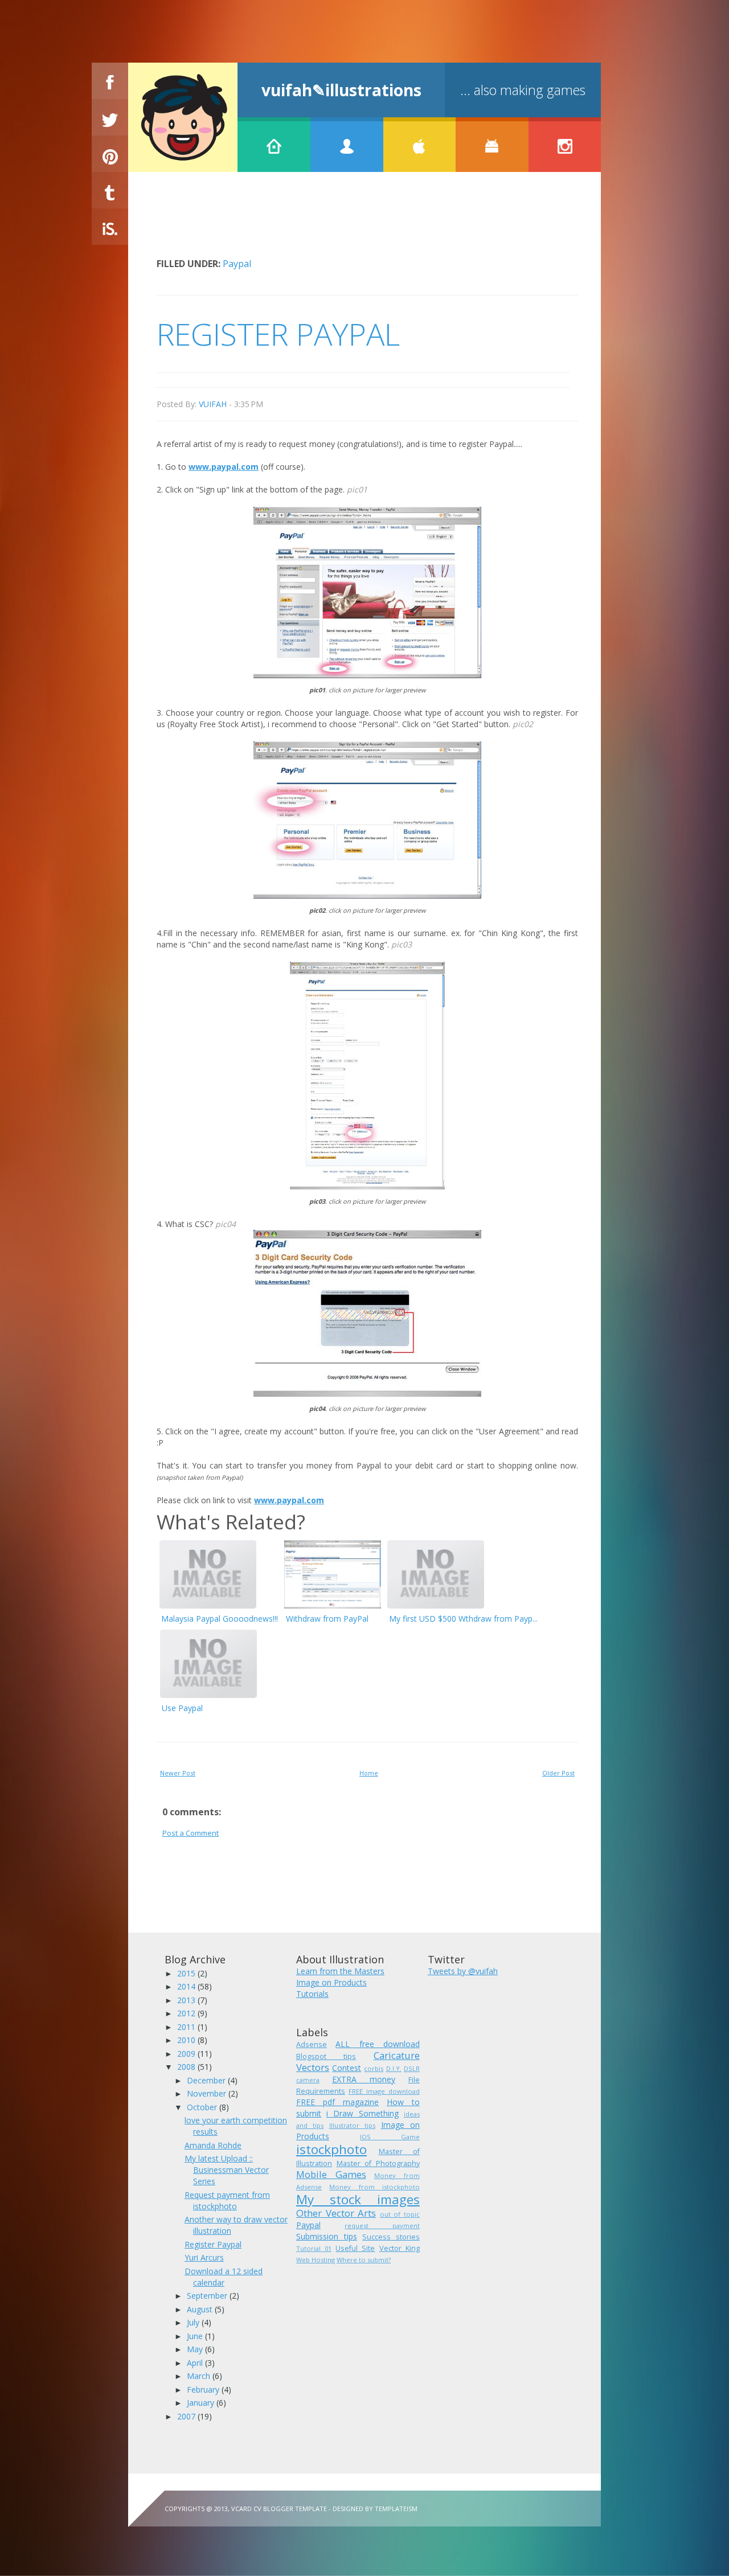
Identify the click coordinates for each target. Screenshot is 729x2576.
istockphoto (331, 2149)
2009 (187, 2054)
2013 (187, 2000)
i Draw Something (362, 2113)
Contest (347, 2068)
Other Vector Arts (336, 2213)
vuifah (213, 404)
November (208, 2093)
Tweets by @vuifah (463, 1971)
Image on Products (331, 1982)
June (196, 2336)
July (194, 2322)
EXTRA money (364, 2079)
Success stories (391, 2237)
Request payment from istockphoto (227, 2200)
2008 (187, 2067)
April (196, 2363)
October (203, 2107)
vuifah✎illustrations (341, 90)
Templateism (396, 2509)
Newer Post (178, 1773)
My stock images (358, 2199)
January (202, 2403)
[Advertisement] (364, 223)
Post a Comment (191, 1833)
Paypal (237, 264)
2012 (187, 2013)
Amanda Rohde (213, 2145)
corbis (374, 2068)
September (208, 2296)
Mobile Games (331, 2174)
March (200, 2376)
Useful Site (355, 2248)
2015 (187, 1973)
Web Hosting (316, 2260)
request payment (382, 2226)
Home (369, 1773)
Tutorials (312, 1994)
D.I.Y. (394, 2068)
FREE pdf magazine (337, 2102)
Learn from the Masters (340, 1971)
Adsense (312, 2044)
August (201, 2309)
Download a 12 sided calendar (224, 2277)
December (207, 2080)
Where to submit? (364, 2260)
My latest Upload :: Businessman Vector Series (227, 2170)
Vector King (400, 2248)
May (196, 2349)
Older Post (558, 1773)
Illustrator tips (352, 2125)
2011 (187, 2027)
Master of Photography (378, 2163)
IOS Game (390, 2137)
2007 (187, 2416)
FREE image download (384, 2091)
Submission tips (327, 2236)
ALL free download (378, 2044)
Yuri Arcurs (204, 2257)
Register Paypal (213, 2244)
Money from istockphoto (374, 2187)
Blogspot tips (326, 2056)
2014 (187, 1986)
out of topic (400, 2214)
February (204, 2390)
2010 (187, 2040)
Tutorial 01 (314, 2248)
